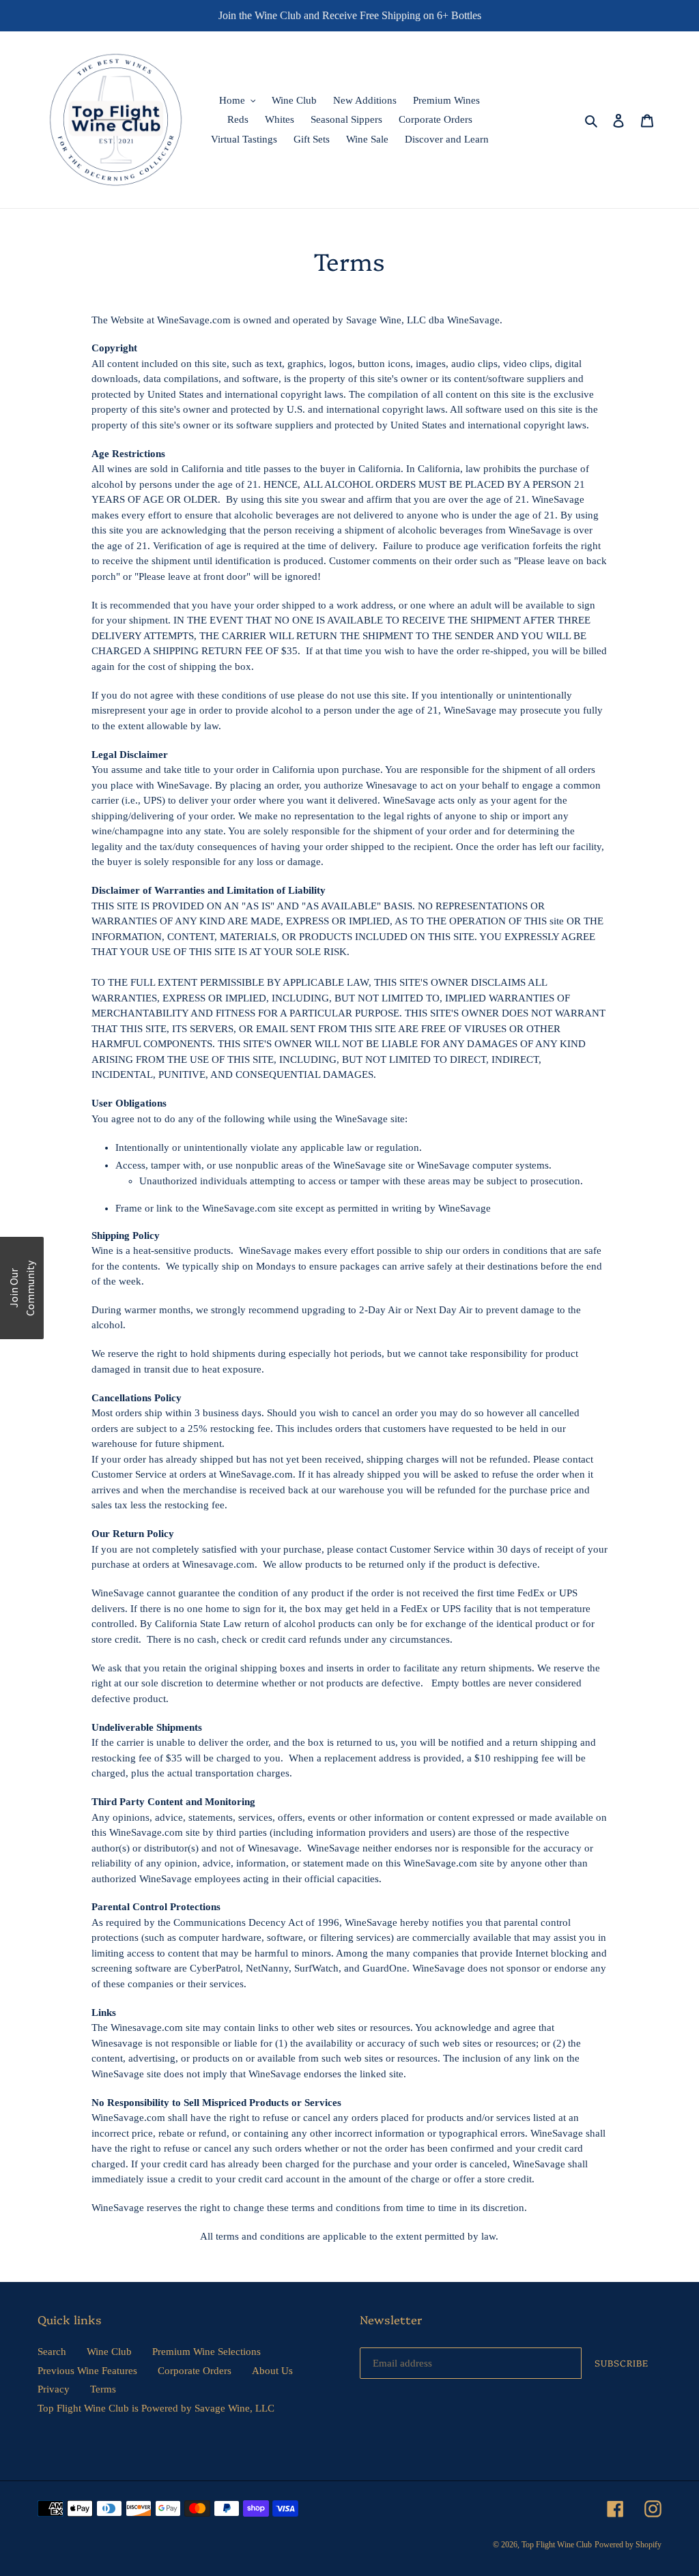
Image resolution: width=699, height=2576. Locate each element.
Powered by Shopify (628, 2545)
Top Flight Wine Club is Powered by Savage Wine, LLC (156, 2408)
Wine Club (109, 2352)
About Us (272, 2371)
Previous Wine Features (87, 2371)
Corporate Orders (195, 2371)
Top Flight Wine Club (557, 2545)
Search (52, 2352)
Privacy (54, 2389)
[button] (22, 1288)
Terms (103, 2389)
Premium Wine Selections (206, 2352)
